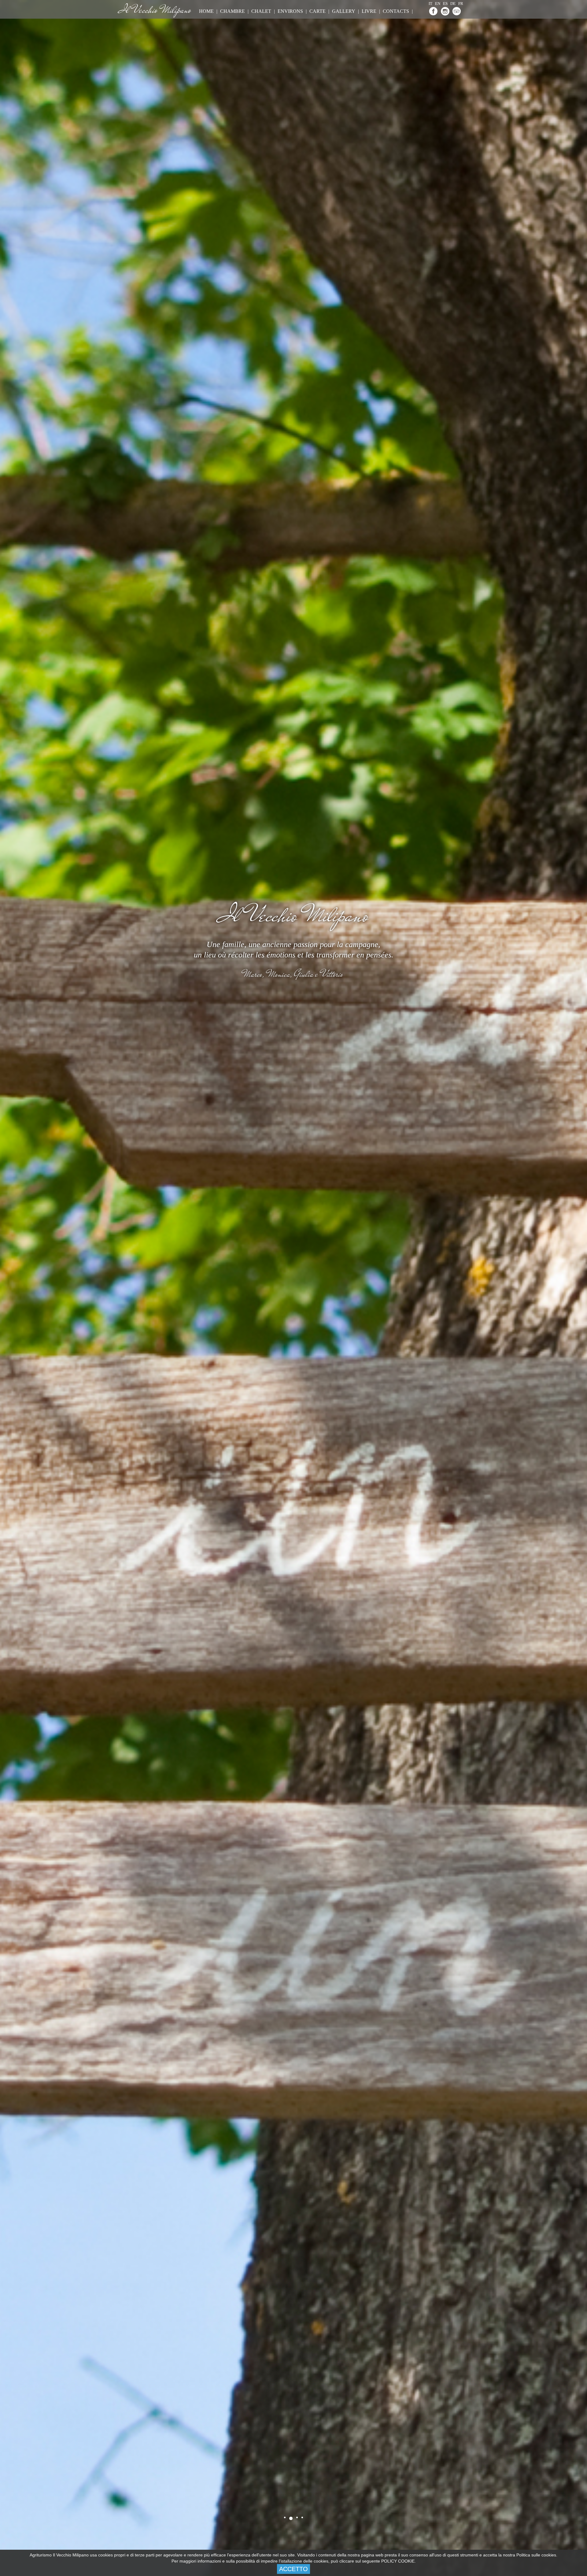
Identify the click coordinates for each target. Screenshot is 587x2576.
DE (453, 4)
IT (430, 4)
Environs (290, 11)
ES (445, 4)
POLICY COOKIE (398, 2561)
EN (438, 4)
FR (461, 4)
